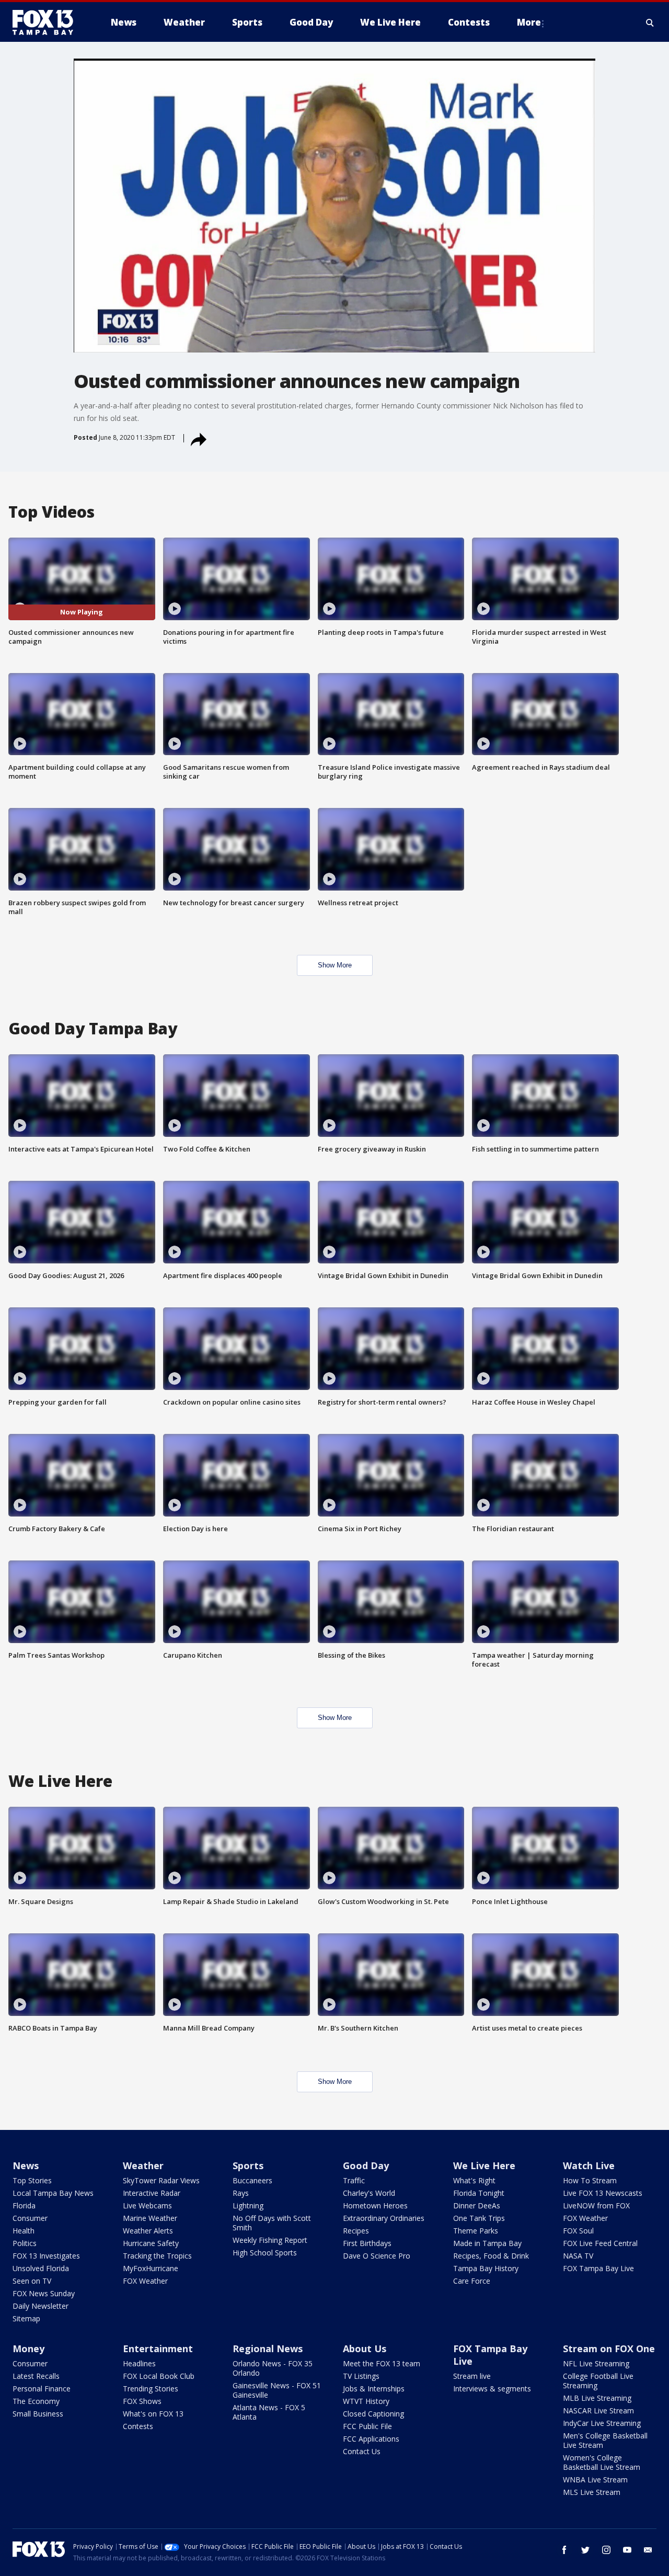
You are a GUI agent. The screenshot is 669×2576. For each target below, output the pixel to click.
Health (24, 2231)
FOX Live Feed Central (600, 2243)
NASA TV (578, 2256)
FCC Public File (367, 2426)
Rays (241, 2193)
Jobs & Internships (374, 2389)
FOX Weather (145, 2281)
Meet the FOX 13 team (382, 2363)
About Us (365, 2349)
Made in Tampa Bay (487, 2243)
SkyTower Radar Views (161, 2180)
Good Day (366, 2165)
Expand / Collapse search (650, 22)
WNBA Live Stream (595, 2480)
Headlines (139, 2363)
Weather (143, 2165)
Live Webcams (147, 2205)
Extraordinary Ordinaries (384, 2218)
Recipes (356, 2231)
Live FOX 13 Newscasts (603, 2193)
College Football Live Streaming (598, 2381)
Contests (138, 2426)
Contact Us (362, 2451)
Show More (335, 965)
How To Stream (590, 2180)
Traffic (354, 2180)
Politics (25, 2243)
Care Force (472, 2281)
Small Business (38, 2414)
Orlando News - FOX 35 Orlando (273, 2368)
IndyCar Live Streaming (602, 2423)
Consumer (30, 2218)
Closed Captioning (373, 2414)
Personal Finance (42, 2389)
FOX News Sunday (44, 2293)
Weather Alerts (148, 2231)
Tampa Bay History (486, 2268)
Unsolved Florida (41, 2268)
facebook (564, 2550)
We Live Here (484, 2165)
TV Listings (361, 2376)
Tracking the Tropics (157, 2256)
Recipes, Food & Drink (491, 2256)
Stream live (472, 2376)
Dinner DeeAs (477, 2205)
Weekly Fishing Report (270, 2240)
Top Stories (32, 2180)
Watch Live (589, 2165)
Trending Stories (151, 2389)
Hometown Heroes (375, 2205)
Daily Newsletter (41, 2306)
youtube (627, 2550)
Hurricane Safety (151, 2243)
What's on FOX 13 (153, 2414)
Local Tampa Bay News (53, 2193)
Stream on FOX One (609, 2349)
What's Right (474, 2180)
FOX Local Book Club (159, 2376)
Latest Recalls (36, 2376)
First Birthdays (367, 2243)
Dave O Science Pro (377, 2256)
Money (28, 2349)
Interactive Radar (152, 2193)
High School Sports (265, 2253)
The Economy (36, 2401)
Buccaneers (252, 2180)
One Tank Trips (479, 2218)
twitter (585, 2550)
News (26, 2165)
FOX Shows (142, 2401)
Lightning (248, 2205)
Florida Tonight (479, 2193)
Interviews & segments (492, 2389)
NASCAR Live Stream (598, 2410)
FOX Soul (578, 2231)
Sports (248, 2165)
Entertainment (158, 2349)
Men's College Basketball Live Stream (605, 2440)
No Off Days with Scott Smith (272, 2223)
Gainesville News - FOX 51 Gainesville (277, 2390)
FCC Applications (371, 2439)
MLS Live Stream (592, 2492)
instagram (606, 2550)
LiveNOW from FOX (596, 2205)
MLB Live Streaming (597, 2398)
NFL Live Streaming (596, 2363)
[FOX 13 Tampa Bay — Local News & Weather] (47, 22)
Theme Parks (476, 2231)
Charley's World (369, 2193)
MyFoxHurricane (151, 2268)
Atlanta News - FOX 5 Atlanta (269, 2412)
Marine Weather (150, 2218)
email (648, 2550)
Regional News (268, 2349)
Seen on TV (32, 2281)
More (529, 22)
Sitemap (26, 2318)
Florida (24, 2205)
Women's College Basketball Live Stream (602, 2462)
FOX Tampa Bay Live (598, 2268)
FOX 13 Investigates (46, 2256)
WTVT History (366, 2401)
